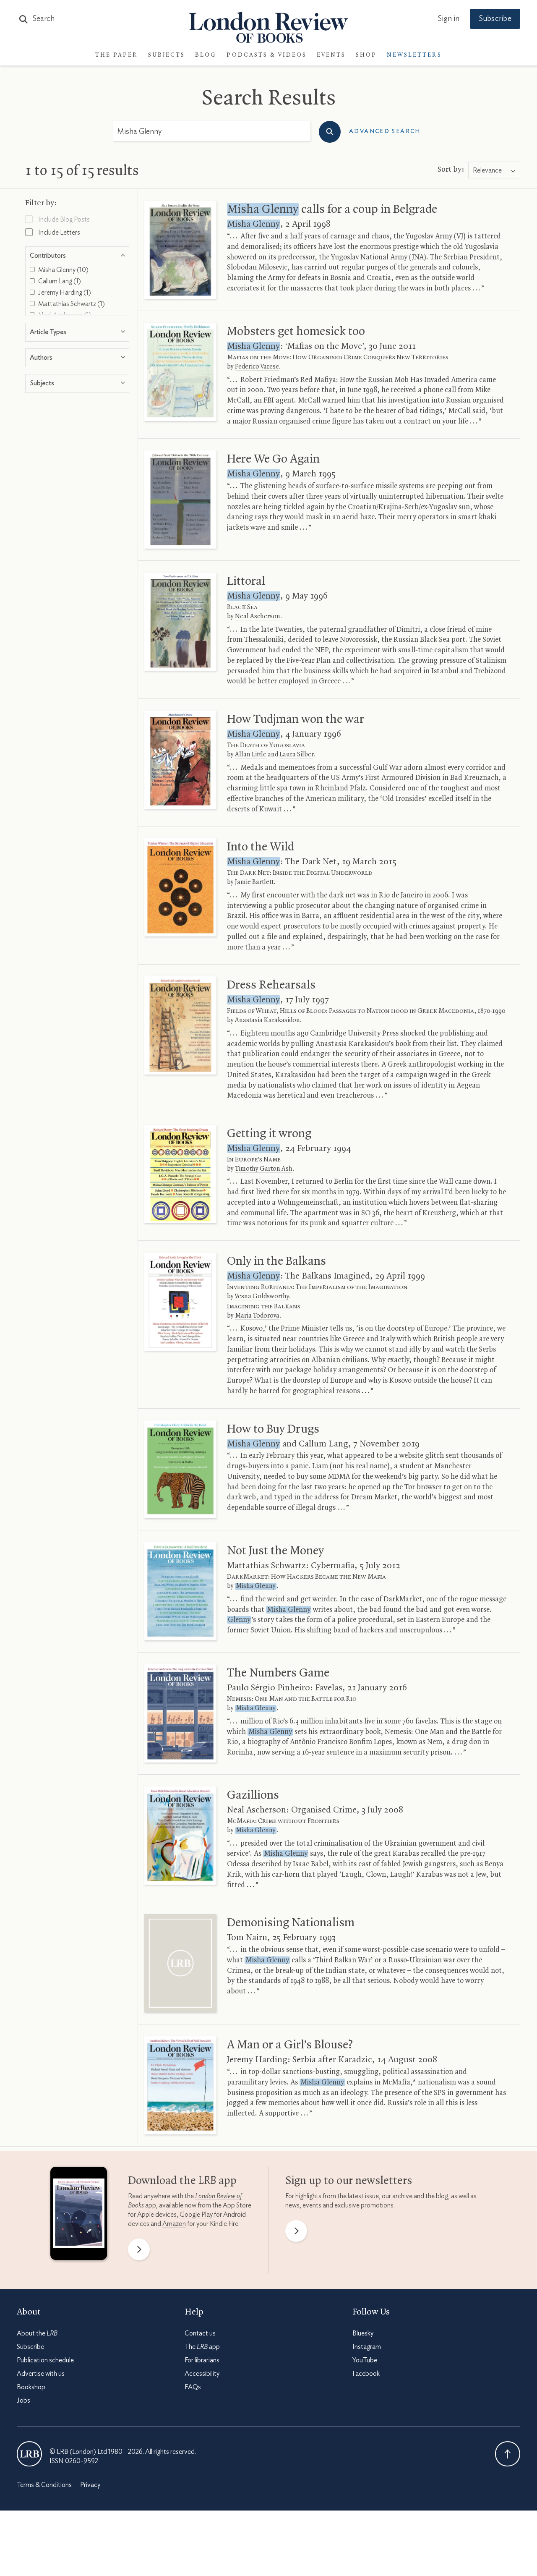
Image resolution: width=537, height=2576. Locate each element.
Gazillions (253, 1795)
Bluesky (363, 2333)
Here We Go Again (273, 459)
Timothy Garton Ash (264, 1169)
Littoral (246, 581)
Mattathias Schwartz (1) (71, 304)
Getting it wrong (269, 1134)
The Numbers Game (278, 1673)
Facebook (366, 2374)
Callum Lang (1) (59, 281)
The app (202, 2347)
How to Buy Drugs (273, 1429)
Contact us (200, 2333)
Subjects (167, 55)
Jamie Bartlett (254, 882)
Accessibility (202, 2374)
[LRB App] (79, 2215)
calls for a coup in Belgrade (332, 209)
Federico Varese (257, 367)
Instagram (367, 2347)
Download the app (182, 2181)
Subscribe (495, 19)
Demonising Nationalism (291, 1923)
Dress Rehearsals (271, 985)
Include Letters (59, 233)
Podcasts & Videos (267, 55)
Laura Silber (296, 755)
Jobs (23, 2401)
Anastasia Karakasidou (267, 1020)
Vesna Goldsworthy (262, 1297)
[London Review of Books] (29, 2454)
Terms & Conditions (44, 2485)
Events (331, 55)
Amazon (174, 2224)
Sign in (448, 19)
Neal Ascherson (258, 617)
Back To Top (508, 2454)
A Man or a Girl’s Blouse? (290, 2045)
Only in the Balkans (276, 1261)
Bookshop (31, 2387)
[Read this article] (180, 250)
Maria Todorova (257, 1316)
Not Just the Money (275, 1551)
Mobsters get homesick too (296, 332)
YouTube (365, 2360)
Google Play (196, 2215)
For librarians (202, 2360)
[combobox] (494, 170)
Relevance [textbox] (487, 170)
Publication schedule (45, 2360)
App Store (237, 2205)
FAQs (193, 2387)
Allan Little (251, 755)
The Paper (117, 55)
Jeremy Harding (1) (64, 293)
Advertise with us (41, 2374)
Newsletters (414, 55)
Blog (206, 55)
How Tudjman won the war (296, 719)
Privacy (90, 2485)
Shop (366, 55)
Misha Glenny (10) (63, 270)
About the (37, 2333)
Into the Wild (261, 847)
